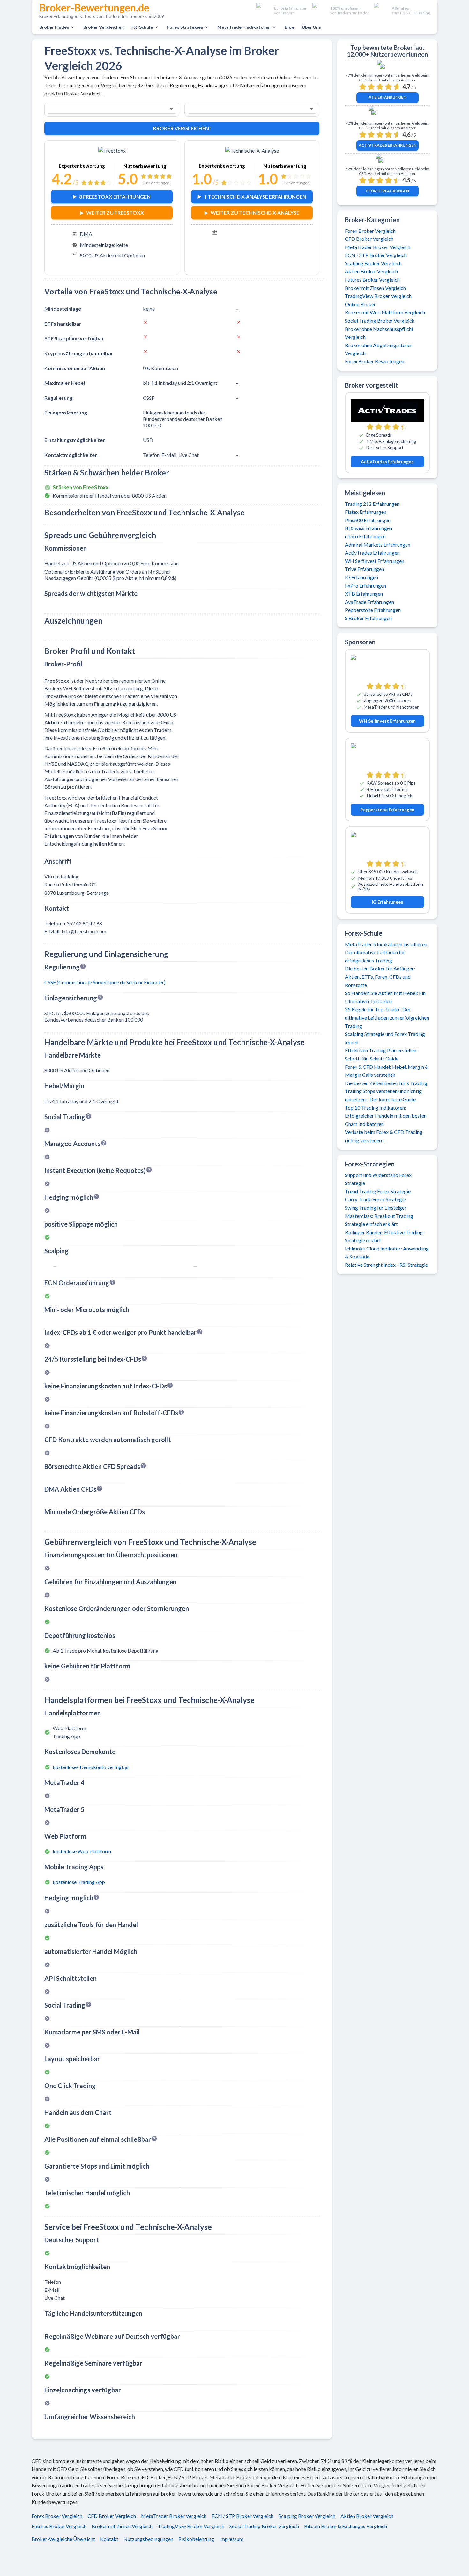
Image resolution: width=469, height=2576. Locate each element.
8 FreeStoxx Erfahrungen (115, 197)
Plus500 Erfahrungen (368, 520)
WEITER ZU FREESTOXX (115, 213)
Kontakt (109, 2539)
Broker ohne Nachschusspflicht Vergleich (379, 333)
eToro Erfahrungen (387, 191)
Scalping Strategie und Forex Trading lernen (385, 1038)
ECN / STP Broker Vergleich (376, 255)
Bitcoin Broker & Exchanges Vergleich (346, 2526)
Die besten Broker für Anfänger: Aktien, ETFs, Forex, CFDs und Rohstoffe (380, 976)
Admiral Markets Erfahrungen (378, 545)
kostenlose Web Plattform (82, 1851)
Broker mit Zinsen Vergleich (375, 288)
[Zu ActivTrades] (387, 114)
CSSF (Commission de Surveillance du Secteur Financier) (105, 982)
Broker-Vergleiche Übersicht (63, 2539)
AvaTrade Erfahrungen (369, 602)
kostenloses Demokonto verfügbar (91, 1767)
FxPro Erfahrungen (365, 585)
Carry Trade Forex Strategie (375, 1199)
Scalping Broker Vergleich (373, 263)
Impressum (231, 2539)
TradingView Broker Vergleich (378, 296)
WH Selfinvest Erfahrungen (375, 561)
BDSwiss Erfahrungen (368, 528)
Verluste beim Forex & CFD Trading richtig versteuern (384, 1136)
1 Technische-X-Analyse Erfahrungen (255, 197)
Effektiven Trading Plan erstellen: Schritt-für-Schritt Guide (381, 1054)
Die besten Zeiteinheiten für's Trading (386, 1083)
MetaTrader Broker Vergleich (378, 247)
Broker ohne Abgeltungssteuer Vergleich (379, 349)
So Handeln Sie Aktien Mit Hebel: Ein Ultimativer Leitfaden (385, 997)
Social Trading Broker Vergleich (380, 320)
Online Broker (360, 304)
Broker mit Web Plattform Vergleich (385, 312)
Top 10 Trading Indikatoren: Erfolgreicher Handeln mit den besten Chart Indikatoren (386, 1116)
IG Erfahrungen (361, 577)
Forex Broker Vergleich (370, 231)
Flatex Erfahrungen (366, 512)
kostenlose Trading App (79, 1882)
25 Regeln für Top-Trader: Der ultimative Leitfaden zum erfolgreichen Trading (387, 1017)
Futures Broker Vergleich (372, 280)
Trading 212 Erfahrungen (372, 504)
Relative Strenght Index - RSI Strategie (386, 1265)
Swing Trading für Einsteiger (376, 1208)
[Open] (171, 109)
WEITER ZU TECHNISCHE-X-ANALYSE (255, 213)
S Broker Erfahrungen (368, 618)
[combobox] (103, 109)
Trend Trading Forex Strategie (378, 1191)
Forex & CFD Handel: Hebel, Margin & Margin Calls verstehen (387, 1071)
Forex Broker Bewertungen (375, 361)
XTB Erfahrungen (387, 97)
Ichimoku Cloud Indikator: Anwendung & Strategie (387, 1253)
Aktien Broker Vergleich (371, 271)
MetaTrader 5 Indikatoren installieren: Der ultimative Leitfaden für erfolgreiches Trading (387, 952)
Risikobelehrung (196, 2539)
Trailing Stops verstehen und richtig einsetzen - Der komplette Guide (383, 1095)
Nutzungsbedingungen (148, 2539)
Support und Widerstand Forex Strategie (378, 1179)
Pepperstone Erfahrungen (373, 610)
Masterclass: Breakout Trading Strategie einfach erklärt (379, 1220)
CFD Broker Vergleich (369, 239)
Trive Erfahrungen (365, 569)
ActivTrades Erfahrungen (387, 145)
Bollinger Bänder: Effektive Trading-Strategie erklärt (385, 1236)
